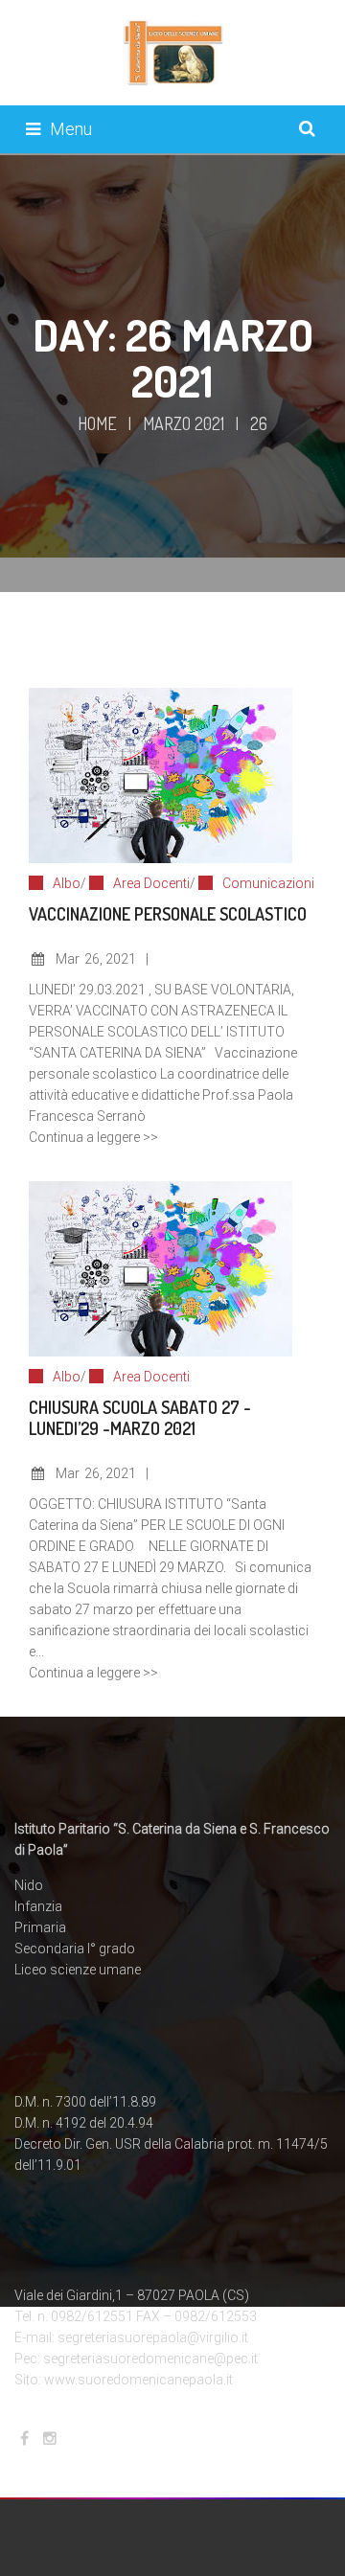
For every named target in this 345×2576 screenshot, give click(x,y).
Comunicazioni (268, 883)
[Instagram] (50, 2439)
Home (97, 423)
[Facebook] (24, 2439)
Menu (71, 129)
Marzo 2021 (184, 423)
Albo (67, 883)
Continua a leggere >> (93, 1137)
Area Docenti (151, 883)
